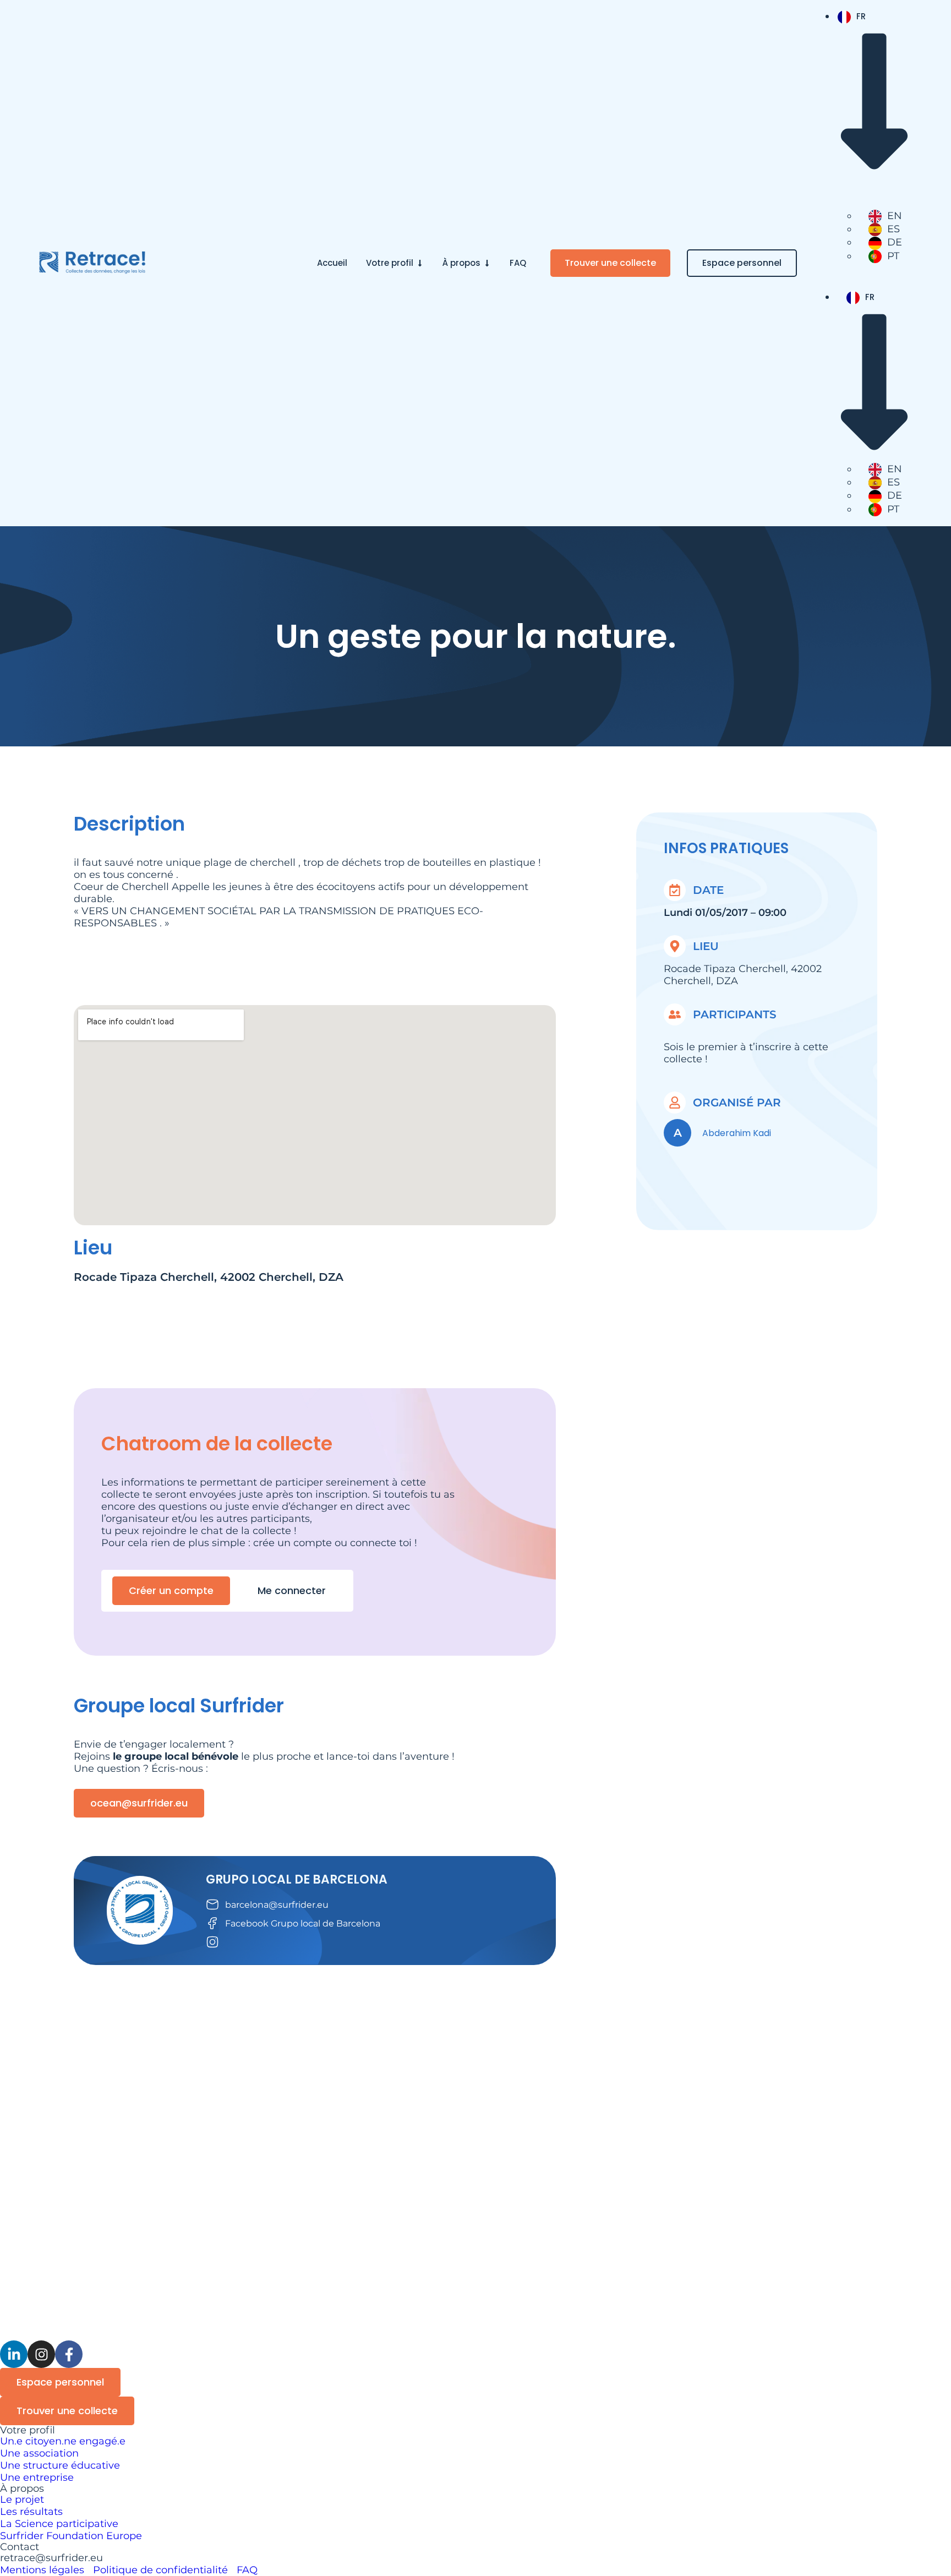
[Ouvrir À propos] (487, 263)
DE (895, 242)
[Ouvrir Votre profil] (420, 263)
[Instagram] (41, 2354)
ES (893, 229)
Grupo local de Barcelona (297, 1879)
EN (895, 216)
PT (893, 256)
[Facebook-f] (69, 2354)
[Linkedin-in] (14, 2354)
